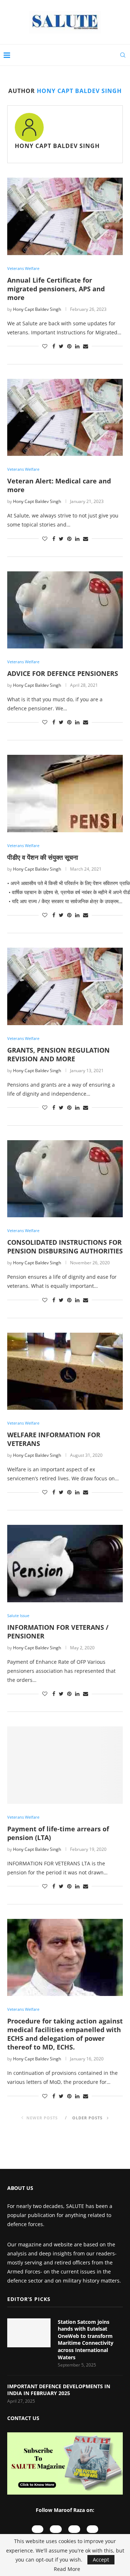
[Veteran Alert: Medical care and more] (65, 417)
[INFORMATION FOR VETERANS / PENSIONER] (65, 1563)
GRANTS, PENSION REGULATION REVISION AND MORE (58, 1054)
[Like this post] (45, 346)
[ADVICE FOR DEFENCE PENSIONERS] (65, 610)
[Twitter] (93, 2529)
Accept (101, 2560)
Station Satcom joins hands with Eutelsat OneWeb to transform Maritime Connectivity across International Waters (86, 2340)
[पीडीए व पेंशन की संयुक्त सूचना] (65, 793)
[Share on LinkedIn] (77, 346)
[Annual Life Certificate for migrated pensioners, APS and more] (65, 216)
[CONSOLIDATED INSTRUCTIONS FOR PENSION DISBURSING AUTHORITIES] (65, 1179)
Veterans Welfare (23, 268)
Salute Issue (18, 1615)
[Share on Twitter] (61, 346)
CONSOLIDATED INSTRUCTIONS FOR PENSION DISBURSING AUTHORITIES (65, 1247)
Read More (67, 2569)
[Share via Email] (86, 346)
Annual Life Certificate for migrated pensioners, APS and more (56, 289)
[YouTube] (38, 2529)
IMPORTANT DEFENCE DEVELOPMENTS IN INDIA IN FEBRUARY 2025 (59, 2390)
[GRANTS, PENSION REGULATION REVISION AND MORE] (65, 986)
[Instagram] (56, 2529)
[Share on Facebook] (54, 346)
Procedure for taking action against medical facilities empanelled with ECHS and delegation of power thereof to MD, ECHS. (65, 2034)
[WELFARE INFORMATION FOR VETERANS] (65, 1371)
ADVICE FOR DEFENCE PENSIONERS (63, 673)
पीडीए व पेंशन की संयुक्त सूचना (43, 857)
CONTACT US (23, 2418)
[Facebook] (74, 2529)
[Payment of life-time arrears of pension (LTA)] (65, 1765)
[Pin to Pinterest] (69, 346)
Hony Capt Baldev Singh (57, 146)
